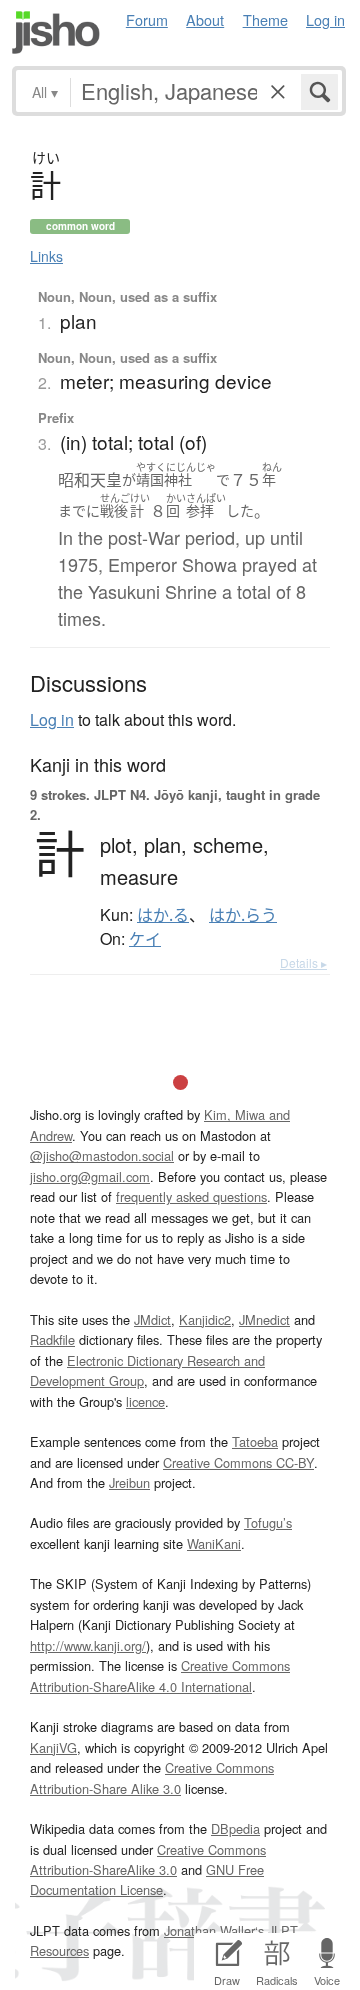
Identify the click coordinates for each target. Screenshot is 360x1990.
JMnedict (264, 1319)
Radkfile (52, 1339)
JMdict (152, 1319)
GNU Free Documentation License (147, 1879)
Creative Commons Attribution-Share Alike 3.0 (152, 1777)
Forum (147, 19)
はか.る (163, 915)
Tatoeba (255, 1441)
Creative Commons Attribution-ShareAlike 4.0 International (160, 1675)
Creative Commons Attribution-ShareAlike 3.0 (148, 1859)
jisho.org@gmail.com (90, 1176)
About (205, 19)
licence (145, 1401)
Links (46, 256)
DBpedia (235, 1828)
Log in (325, 19)
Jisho (56, 32)
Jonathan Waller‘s (214, 1930)
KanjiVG (53, 1747)
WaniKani (214, 1543)
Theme (265, 19)
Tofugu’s (268, 1522)
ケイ (145, 939)
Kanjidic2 (205, 1319)
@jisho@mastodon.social (102, 1155)
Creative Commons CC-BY (238, 1462)
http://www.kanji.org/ (88, 1645)
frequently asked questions (191, 1196)
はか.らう (243, 915)
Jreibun (129, 1482)
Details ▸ (303, 962)
